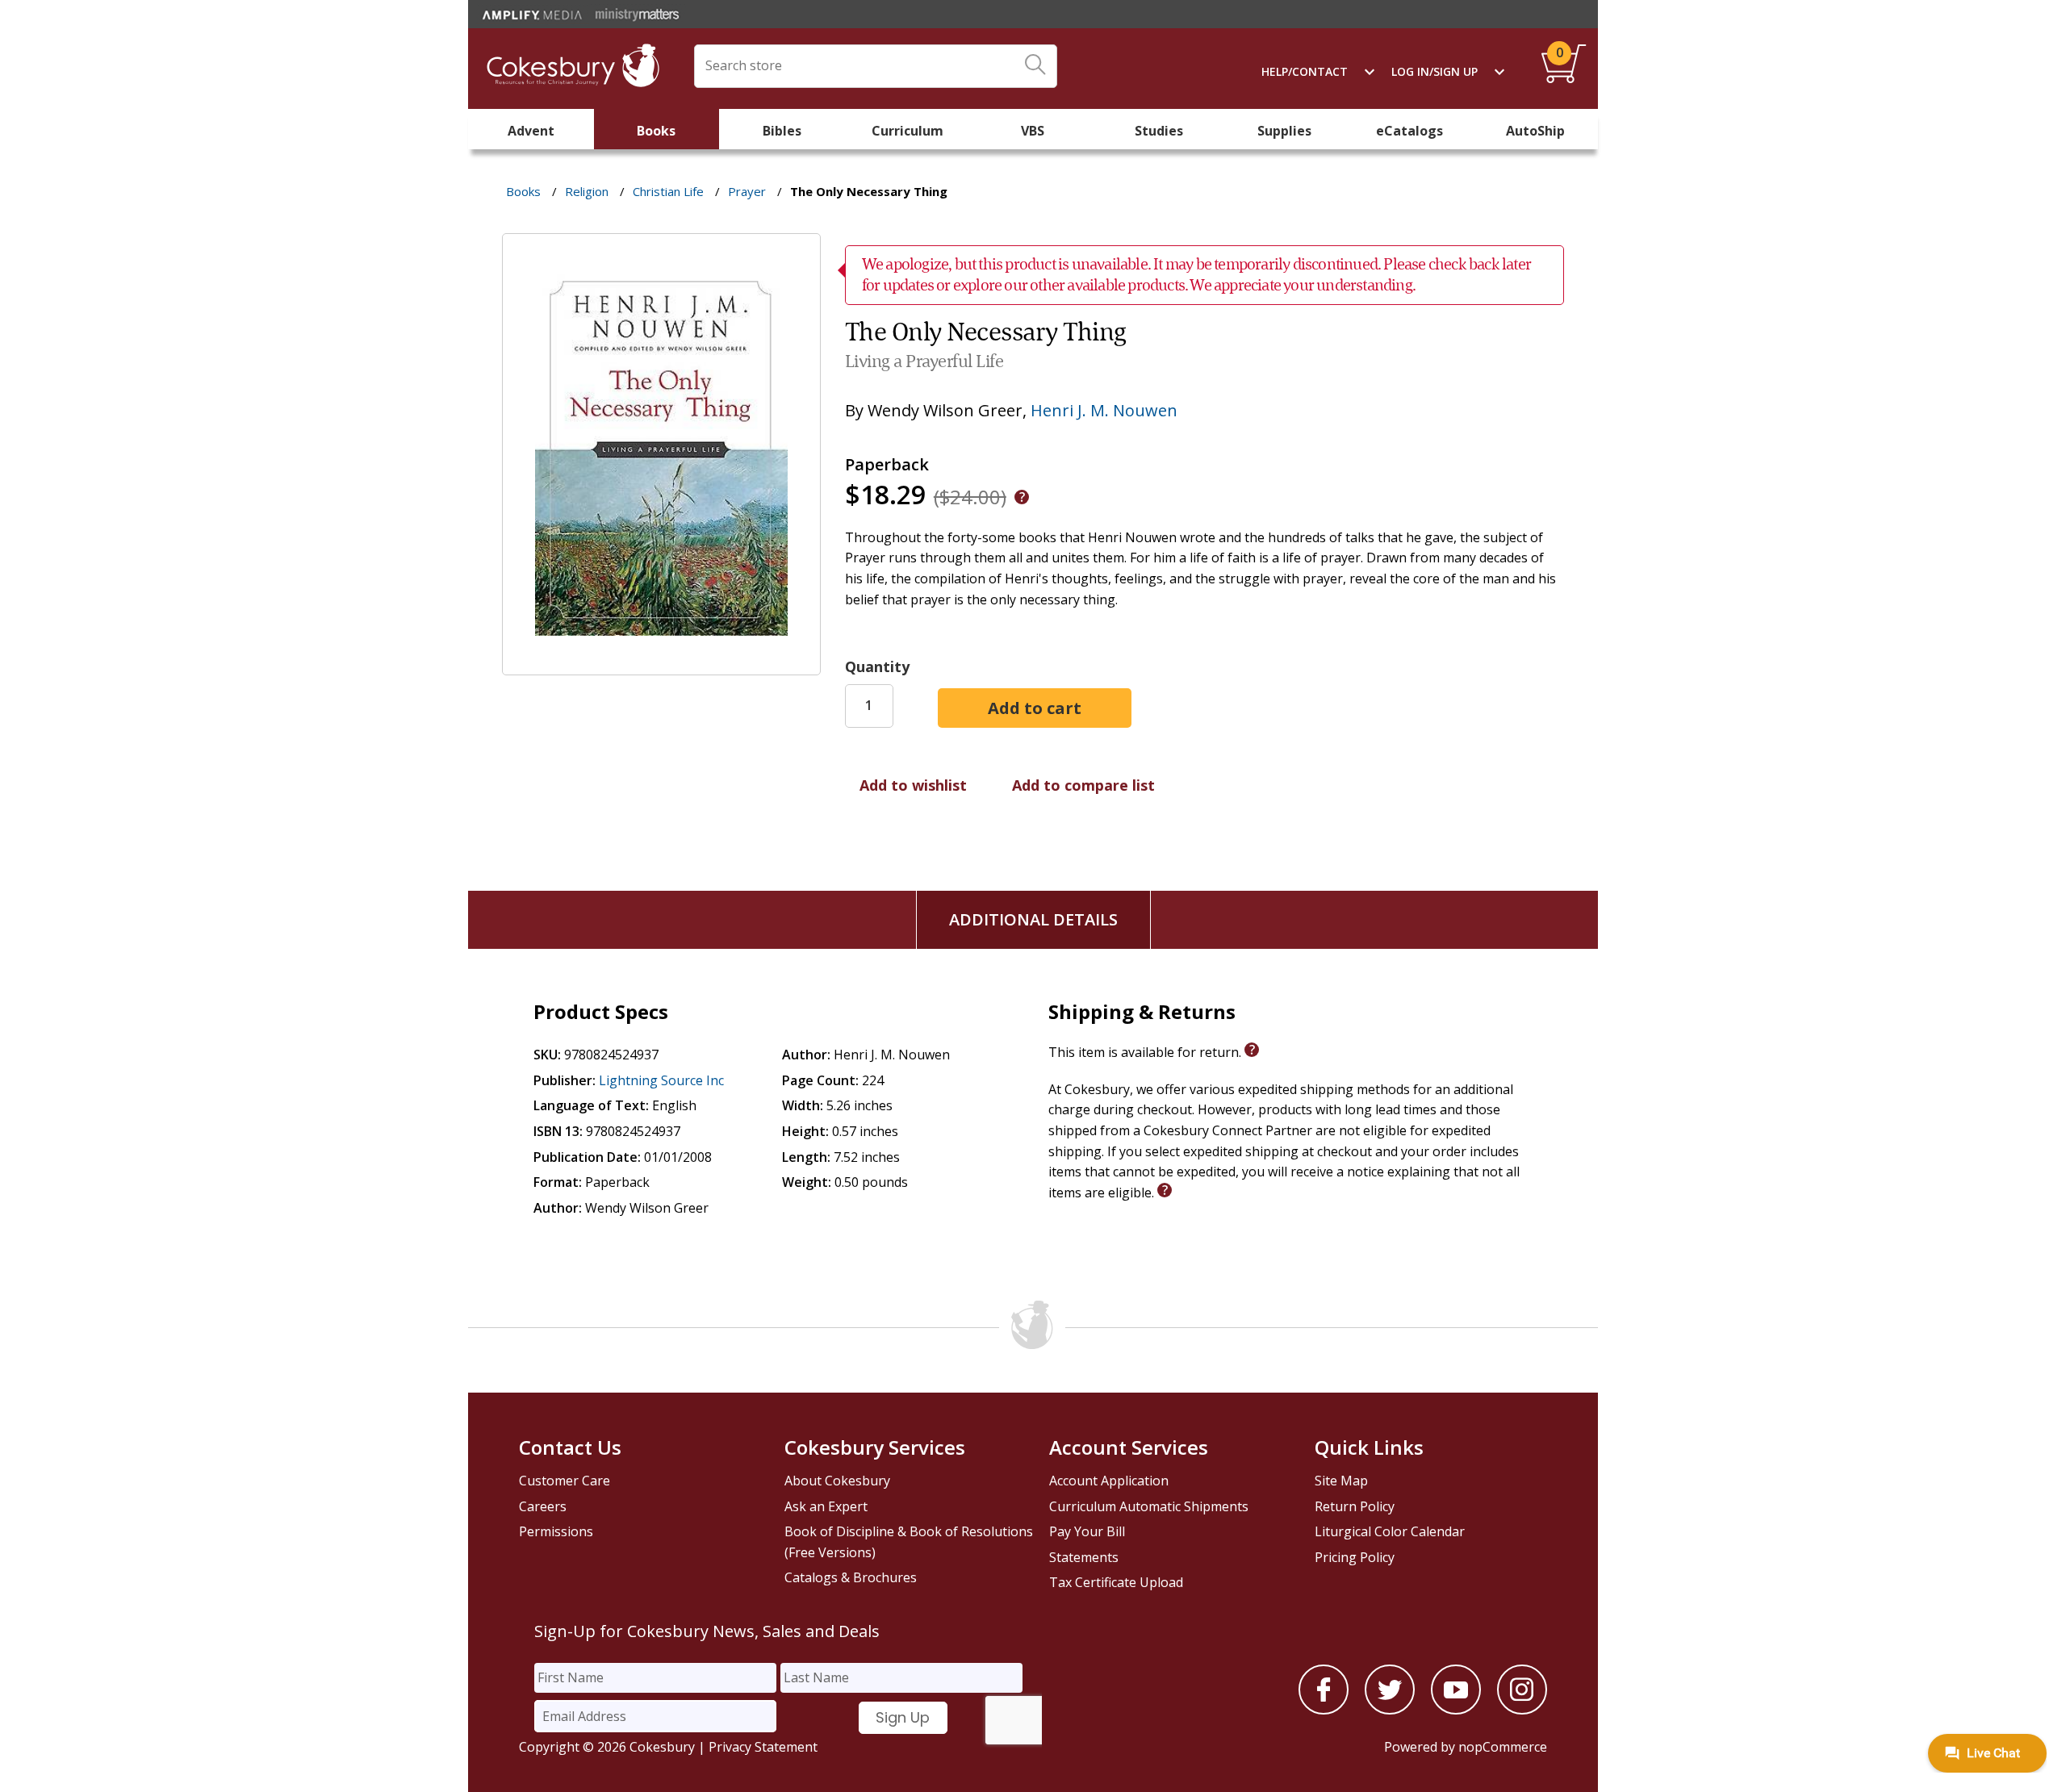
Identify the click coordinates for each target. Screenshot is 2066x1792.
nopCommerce (1503, 1747)
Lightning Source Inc (661, 1080)
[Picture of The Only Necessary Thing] (661, 663)
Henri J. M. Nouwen (1104, 410)
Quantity (877, 666)
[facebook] (1324, 1710)
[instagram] (1522, 1710)
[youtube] (1456, 1710)
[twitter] (1390, 1710)
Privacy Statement (763, 1747)
